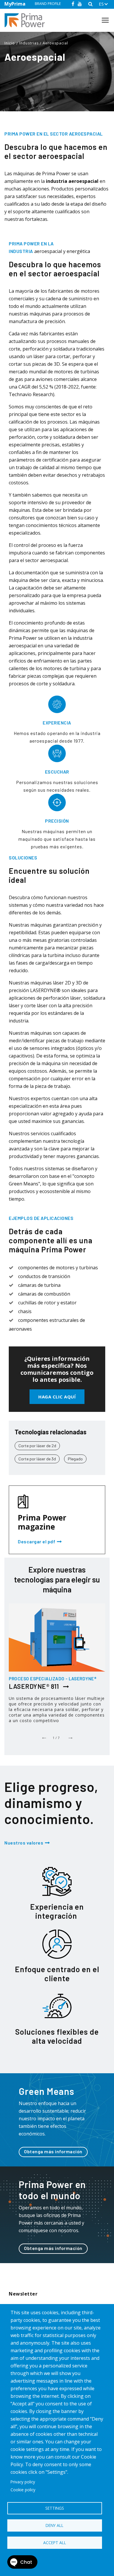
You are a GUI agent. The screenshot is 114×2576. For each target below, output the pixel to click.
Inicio (10, 43)
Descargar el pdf (37, 1542)
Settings (55, 2508)
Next (70, 1736)
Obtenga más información (53, 2151)
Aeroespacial (55, 43)
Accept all (55, 2543)
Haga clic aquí (57, 1397)
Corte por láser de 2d (37, 1446)
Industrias (29, 43)
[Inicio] (27, 20)
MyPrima (15, 4)
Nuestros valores (24, 1843)
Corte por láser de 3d (37, 1459)
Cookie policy (23, 2490)
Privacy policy (23, 2482)
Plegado (75, 1459)
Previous (44, 1736)
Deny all (55, 2525)
